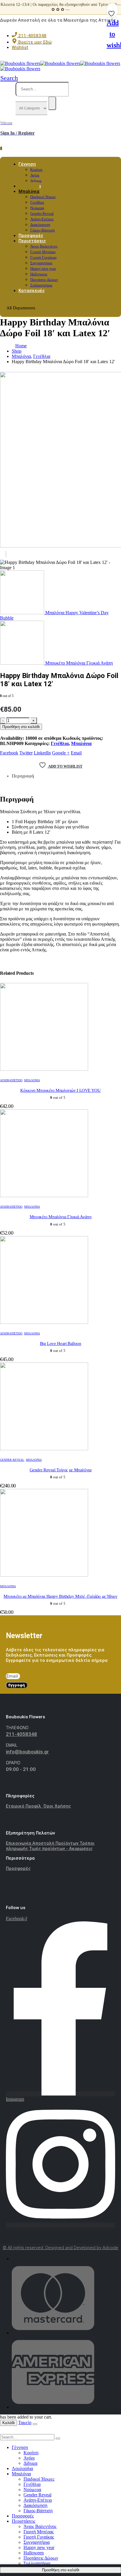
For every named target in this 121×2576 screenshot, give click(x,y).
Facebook (9, 753)
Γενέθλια (37, 202)
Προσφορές (18, 1868)
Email (76, 753)
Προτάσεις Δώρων (44, 280)
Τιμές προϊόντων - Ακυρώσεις (61, 1849)
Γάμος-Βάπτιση (38, 2511)
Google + (61, 753)
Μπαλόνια (29, 191)
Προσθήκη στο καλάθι (21, 727)
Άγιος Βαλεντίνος (44, 246)
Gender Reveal (42, 213)
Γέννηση (27, 164)
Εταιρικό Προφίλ (25, 1806)
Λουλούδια (22, 2468)
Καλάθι (9, 2423)
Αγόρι (35, 175)
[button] (9, 78)
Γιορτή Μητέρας (43, 252)
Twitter (26, 753)
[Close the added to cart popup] (35, 2424)
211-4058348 (21, 1734)
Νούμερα (37, 208)
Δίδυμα (30, 2463)
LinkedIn (42, 753)
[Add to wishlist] (112, 12)
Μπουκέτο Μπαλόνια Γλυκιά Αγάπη (61, 1217)
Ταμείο (25, 2423)
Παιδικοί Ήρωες (43, 197)
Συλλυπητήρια (37, 2563)
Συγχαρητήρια (41, 263)
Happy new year (43, 268)
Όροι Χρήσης (57, 1806)
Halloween (39, 274)
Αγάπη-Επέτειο (42, 219)
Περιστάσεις (32, 241)
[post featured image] (44, 1069)
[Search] (52, 103)
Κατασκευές (32, 291)
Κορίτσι (36, 170)
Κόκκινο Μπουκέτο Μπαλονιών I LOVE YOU (60, 1090)
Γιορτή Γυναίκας (43, 257)
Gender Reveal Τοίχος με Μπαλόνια (61, 1470)
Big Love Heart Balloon (61, 1343)
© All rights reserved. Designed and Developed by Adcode (60, 2248)
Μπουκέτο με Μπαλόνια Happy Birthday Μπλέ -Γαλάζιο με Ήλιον (60, 1596)
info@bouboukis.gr (27, 1752)
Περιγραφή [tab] (23, 776)
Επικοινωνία (19, 1843)
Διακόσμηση (40, 225)
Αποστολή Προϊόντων (56, 1843)
